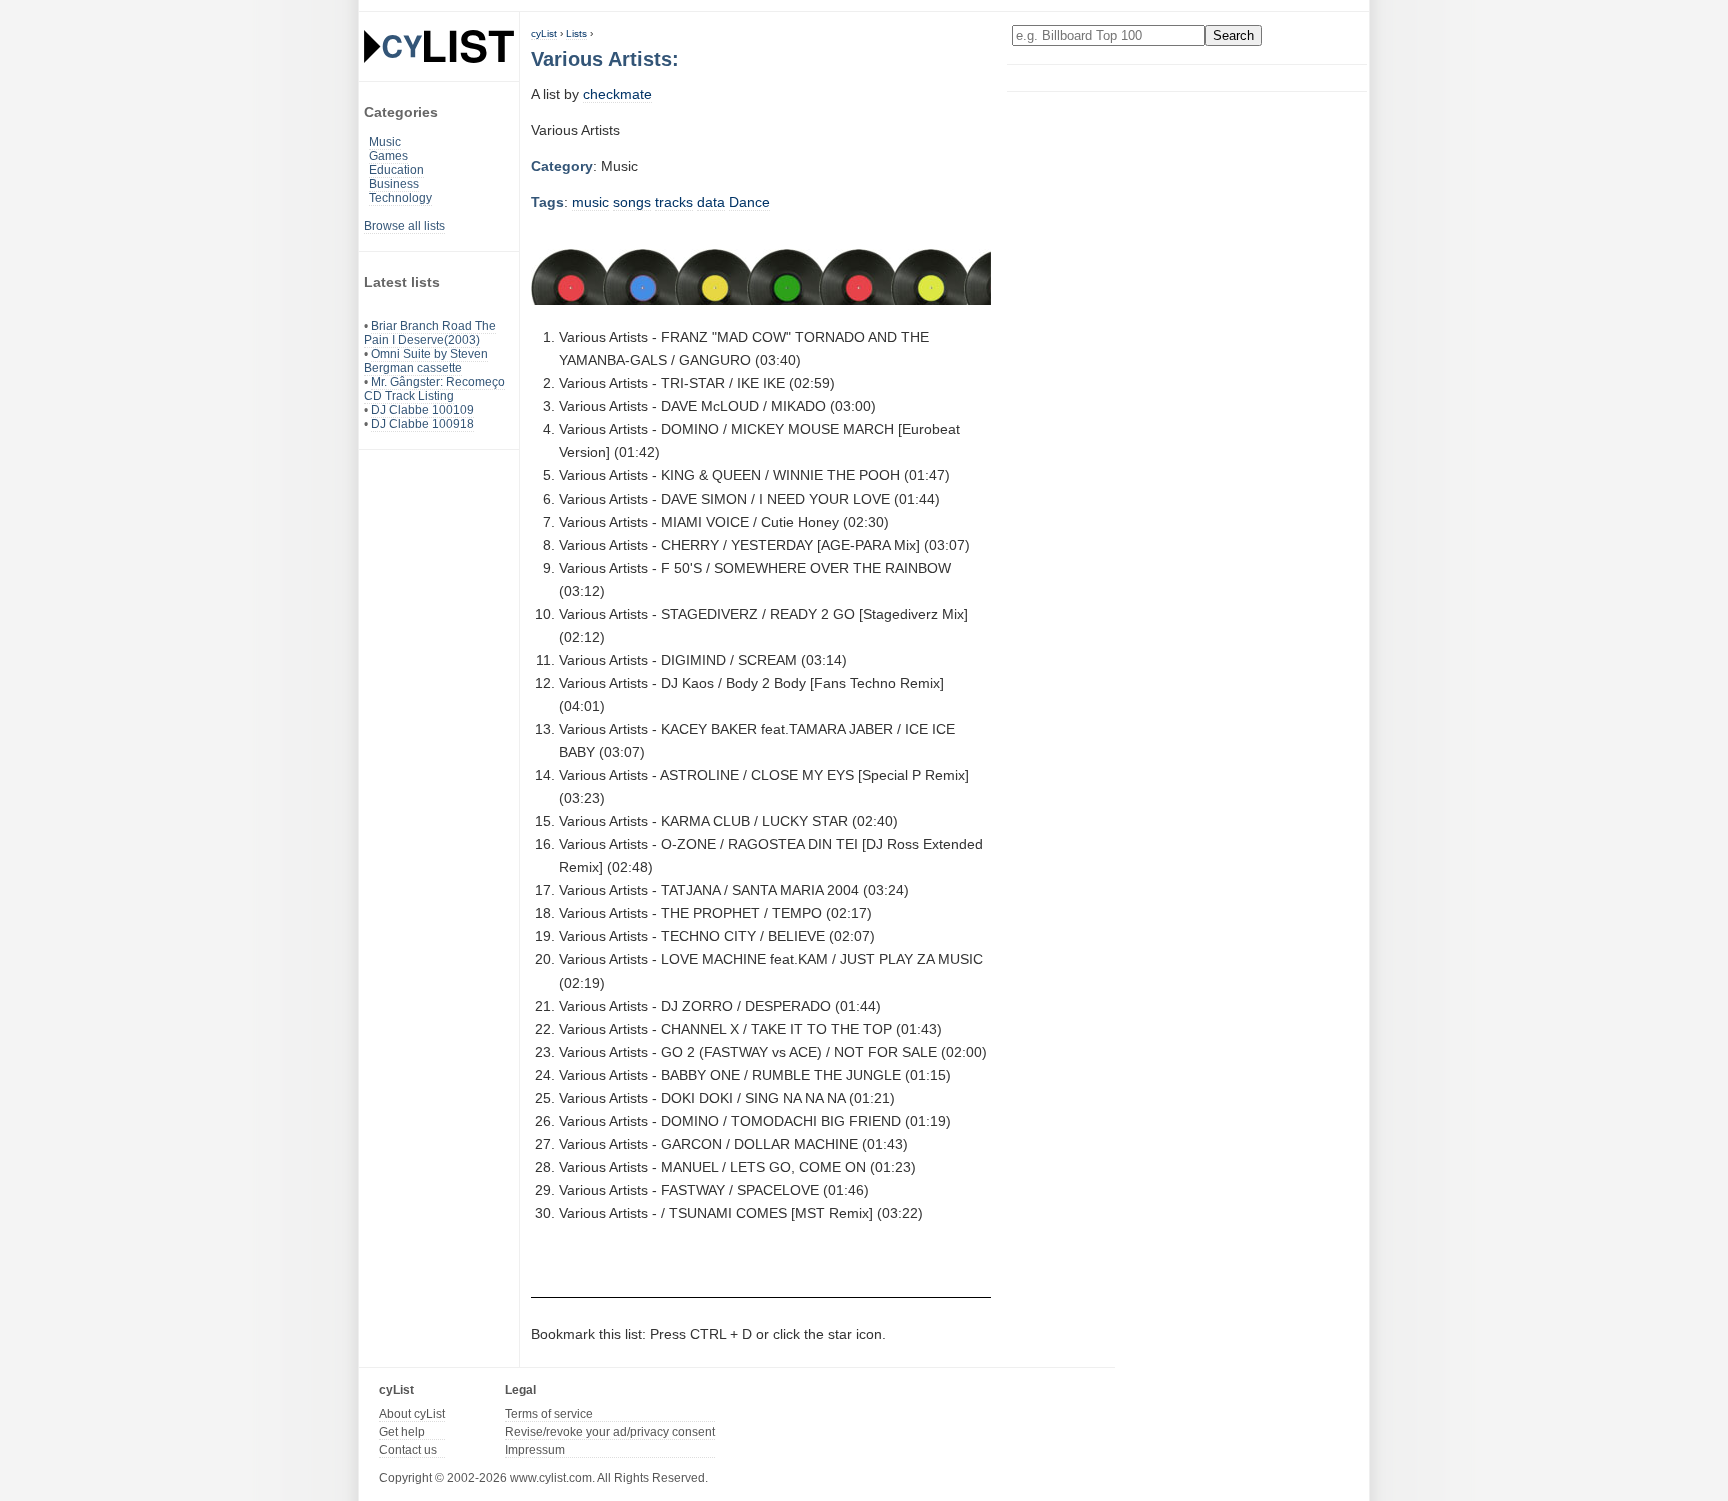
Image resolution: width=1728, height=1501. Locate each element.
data (711, 202)
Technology (400, 198)
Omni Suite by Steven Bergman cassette (426, 361)
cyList (544, 33)
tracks (674, 202)
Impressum (535, 1450)
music (590, 202)
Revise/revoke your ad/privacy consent (610, 1432)
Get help (402, 1432)
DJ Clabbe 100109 (422, 410)
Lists (576, 33)
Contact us (408, 1450)
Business (394, 184)
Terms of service (549, 1414)
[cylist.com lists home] (439, 46)
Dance (749, 202)
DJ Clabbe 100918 (422, 424)
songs (632, 202)
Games (388, 156)
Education (396, 170)
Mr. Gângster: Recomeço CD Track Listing (434, 389)
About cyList (412, 1414)
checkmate (617, 94)
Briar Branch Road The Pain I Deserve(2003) (430, 333)
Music (385, 142)
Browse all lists (404, 226)
